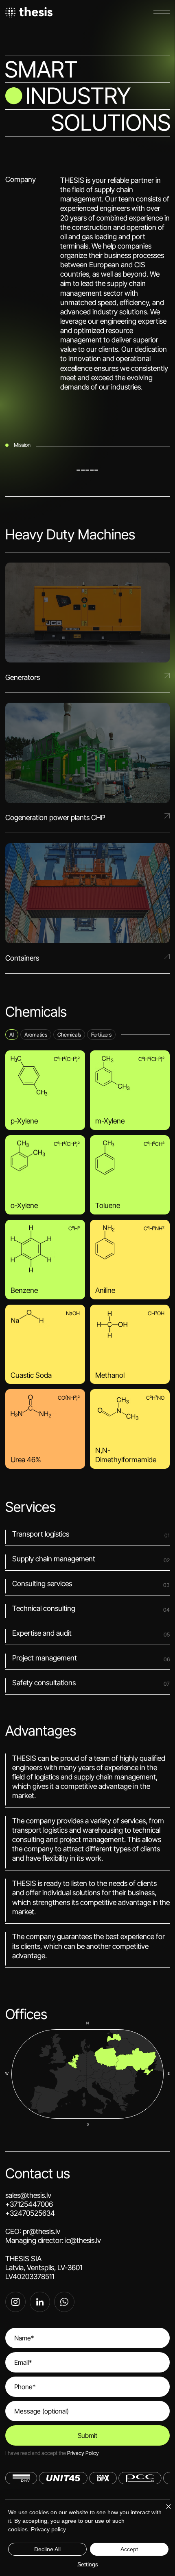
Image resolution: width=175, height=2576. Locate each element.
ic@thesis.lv (83, 2240)
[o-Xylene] (45, 1175)
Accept (129, 2549)
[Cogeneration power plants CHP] (87, 763)
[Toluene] (130, 1175)
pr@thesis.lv (42, 2231)
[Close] (164, 2511)
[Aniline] (130, 1260)
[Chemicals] (69, 1035)
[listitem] (45, 1090)
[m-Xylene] (130, 1090)
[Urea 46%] (45, 1429)
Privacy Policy (83, 2453)
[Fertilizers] (101, 1035)
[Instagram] (15, 2302)
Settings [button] (88, 2564)
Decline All (47, 2549)
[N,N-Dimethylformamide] (130, 1429)
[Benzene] (45, 1260)
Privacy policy (48, 2529)
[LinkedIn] (40, 2302)
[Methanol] (130, 1344)
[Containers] (87, 903)
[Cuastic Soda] (45, 1344)
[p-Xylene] (45, 1090)
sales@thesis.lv (83, 2087)
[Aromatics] (36, 1035)
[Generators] (87, 622)
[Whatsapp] (64, 2302)
